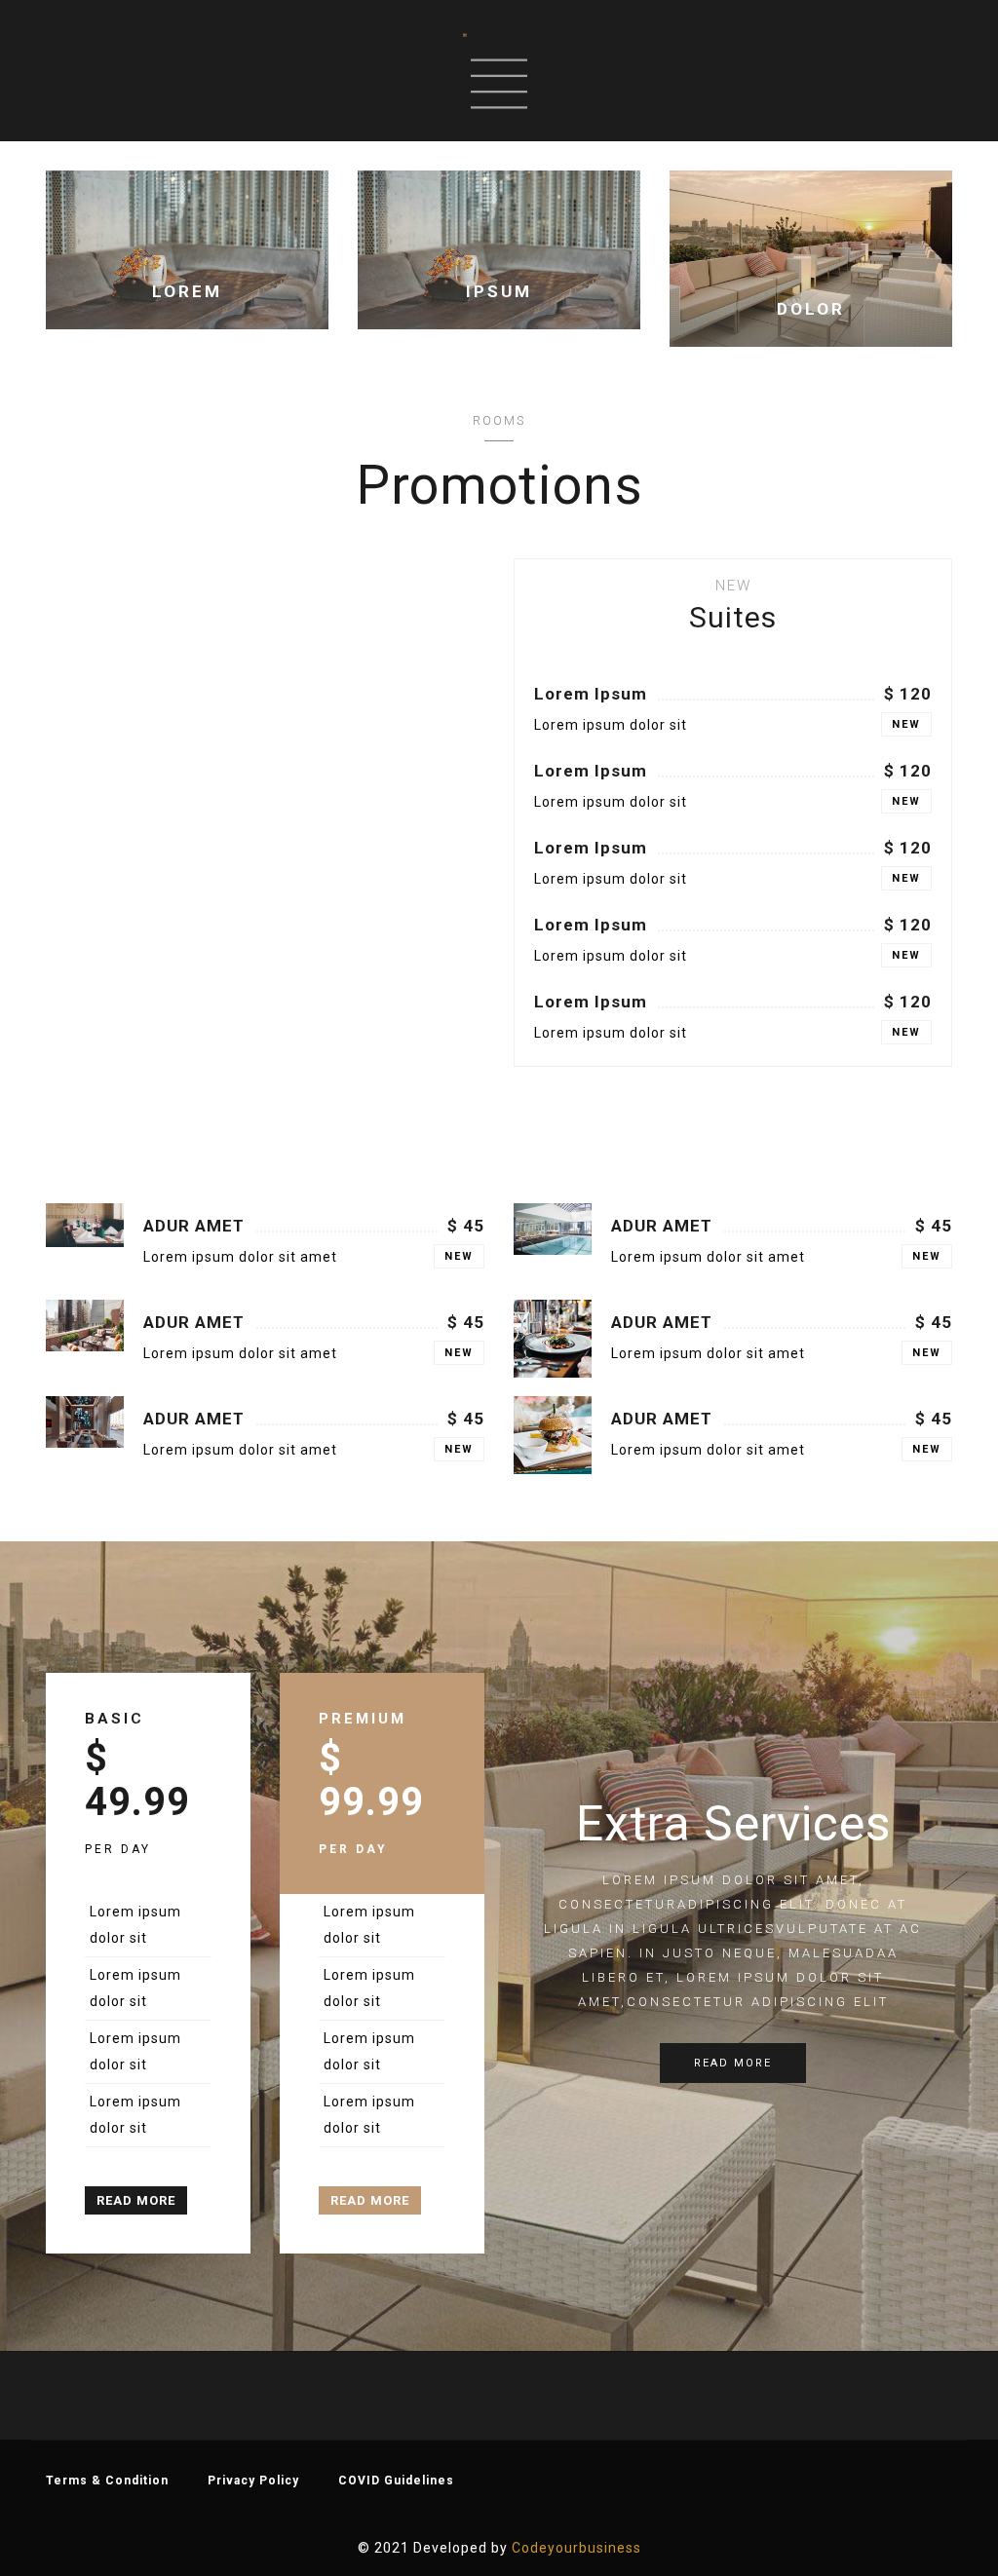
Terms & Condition (107, 2481)
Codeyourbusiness (576, 2548)
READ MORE (136, 2200)
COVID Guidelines (396, 2481)
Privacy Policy (253, 2481)
